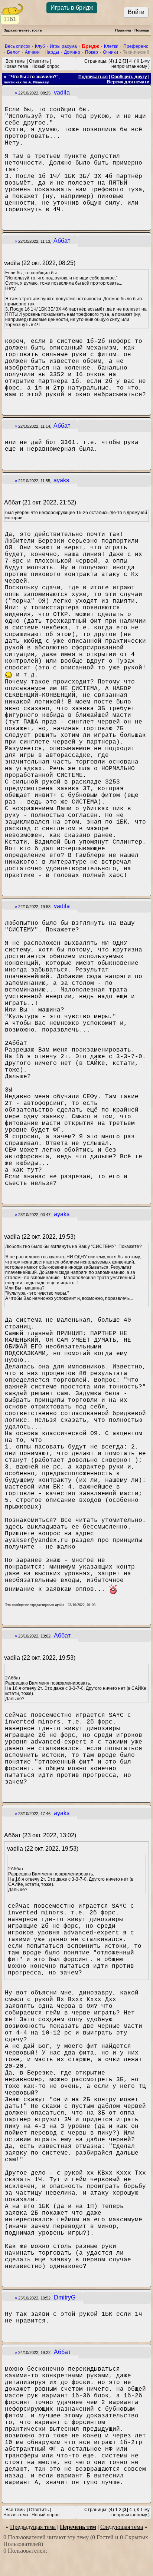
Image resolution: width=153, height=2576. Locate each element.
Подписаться (93, 77)
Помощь (142, 30)
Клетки (111, 46)
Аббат (62, 241)
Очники (110, 52)
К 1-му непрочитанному (131, 64)
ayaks (61, 480)
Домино (72, 52)
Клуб (40, 46)
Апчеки (32, 52)
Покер (92, 52)
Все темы (16, 61)
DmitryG (65, 2297)
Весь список (17, 46)
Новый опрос (45, 66)
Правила (123, 30)
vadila (62, 92)
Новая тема (16, 66)
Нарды (52, 52)
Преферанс (136, 46)
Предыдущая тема (33, 2527)
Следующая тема (122, 2527)
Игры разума (63, 46)
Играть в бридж (72, 8)
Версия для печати (128, 82)
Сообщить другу (129, 77)
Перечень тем (78, 2527)
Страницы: (96, 61)
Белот (14, 52)
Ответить (39, 61)
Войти (136, 12)
